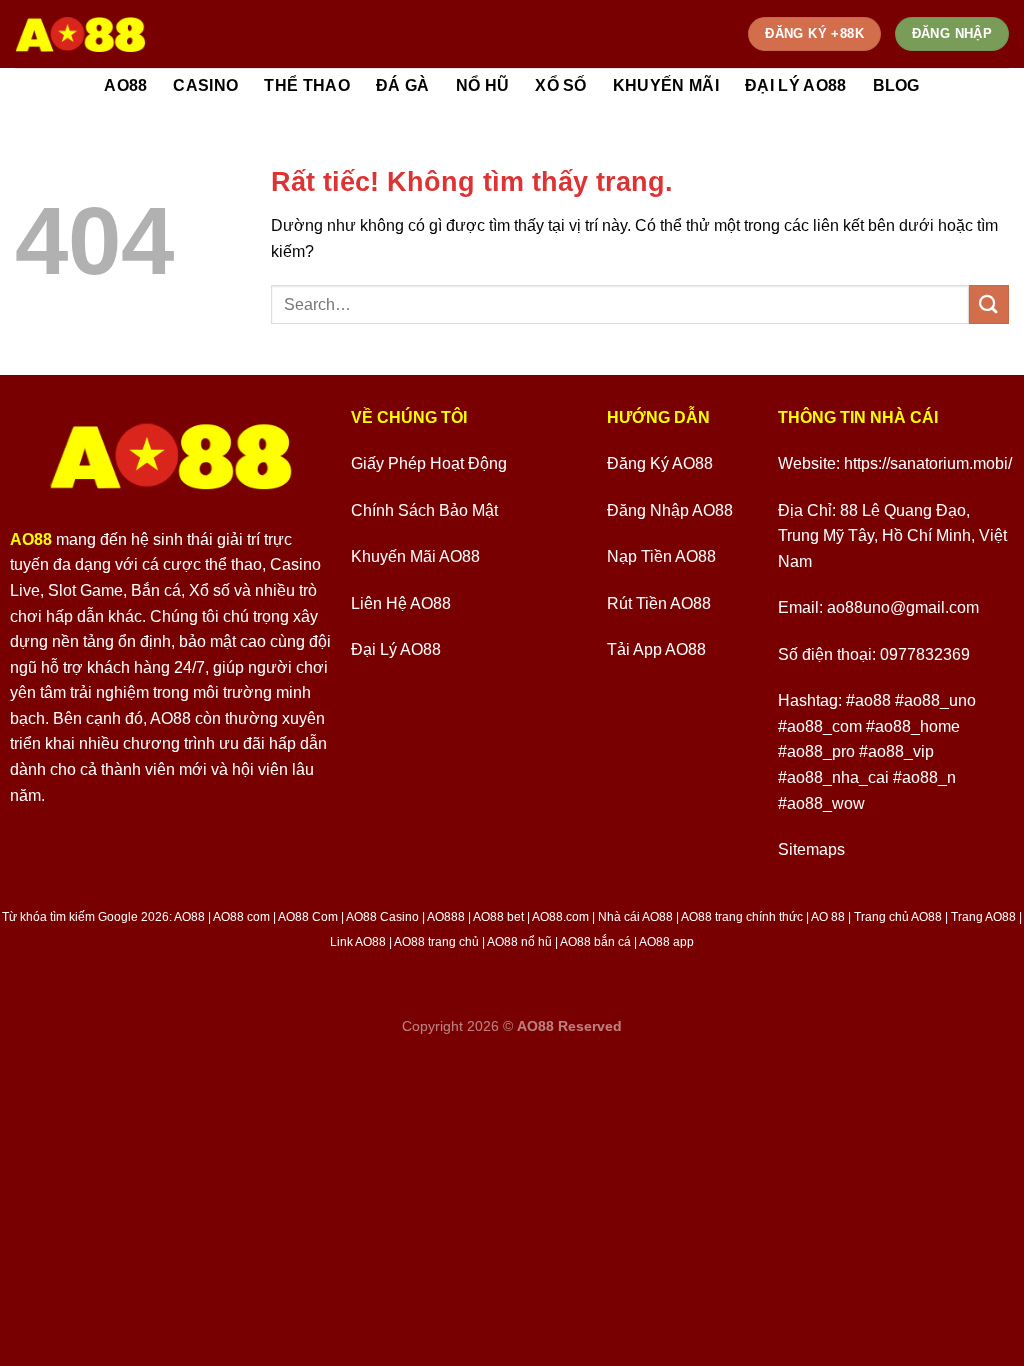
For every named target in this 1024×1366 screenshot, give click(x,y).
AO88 (125, 85)
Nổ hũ (483, 85)
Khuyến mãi (666, 85)
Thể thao (307, 85)
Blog (896, 85)
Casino (205, 85)
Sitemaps (811, 849)
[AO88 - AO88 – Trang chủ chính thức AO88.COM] (80, 34)
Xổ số (561, 85)
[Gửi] (989, 304)
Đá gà (403, 85)
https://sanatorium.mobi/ (928, 463)
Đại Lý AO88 (796, 85)
